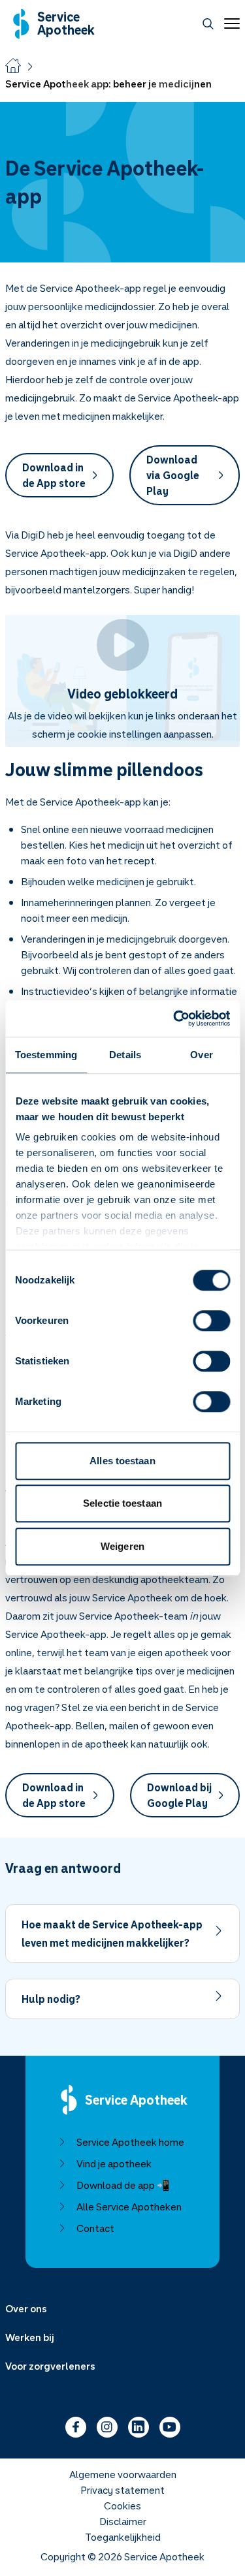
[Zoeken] (208, 24)
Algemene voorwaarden (123, 2474)
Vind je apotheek (114, 2163)
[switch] (211, 1321)
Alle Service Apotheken (129, 2207)
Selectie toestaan (122, 1503)
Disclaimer (123, 2521)
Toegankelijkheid (123, 2537)
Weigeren (122, 1546)
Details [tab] (125, 1055)
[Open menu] (229, 24)
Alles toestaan (122, 1461)
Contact (95, 2228)
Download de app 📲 (123, 2185)
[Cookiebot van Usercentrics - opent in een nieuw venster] (174, 1018)
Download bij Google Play (179, 1795)
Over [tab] (201, 1055)
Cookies (122, 2505)
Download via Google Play (173, 475)
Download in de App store (54, 475)
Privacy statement (122, 2490)
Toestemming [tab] (46, 1055)
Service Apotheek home (130, 2142)
